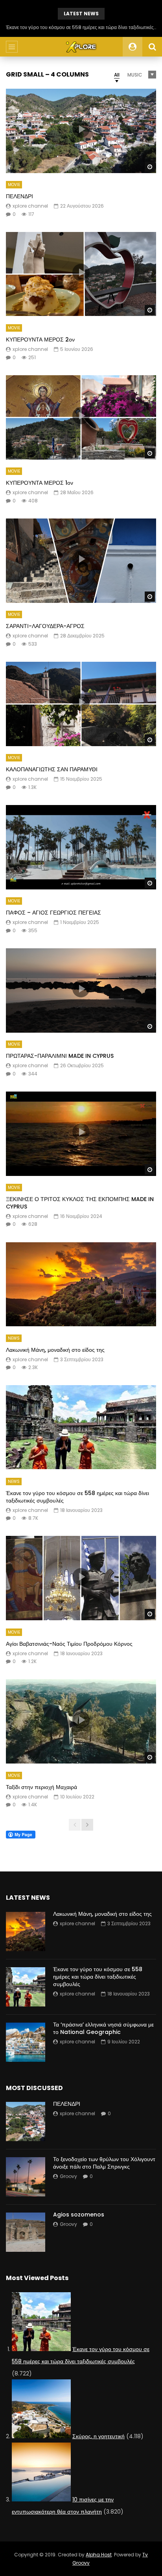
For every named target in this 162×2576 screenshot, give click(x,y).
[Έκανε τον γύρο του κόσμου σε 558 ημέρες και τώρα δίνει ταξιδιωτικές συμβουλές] (81, 1427)
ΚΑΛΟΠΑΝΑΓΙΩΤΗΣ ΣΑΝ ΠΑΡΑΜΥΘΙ (52, 769)
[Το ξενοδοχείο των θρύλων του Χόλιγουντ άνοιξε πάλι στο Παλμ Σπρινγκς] (26, 2177)
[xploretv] (81, 47)
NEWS (14, 1338)
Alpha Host (99, 2555)
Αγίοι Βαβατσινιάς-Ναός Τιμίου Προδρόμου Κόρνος (69, 1644)
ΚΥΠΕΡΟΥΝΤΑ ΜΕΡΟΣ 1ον (40, 483)
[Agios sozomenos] (26, 2232)
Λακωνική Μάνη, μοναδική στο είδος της (55, 1350)
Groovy (68, 2176)
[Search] (152, 47)
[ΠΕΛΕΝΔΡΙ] (26, 2121)
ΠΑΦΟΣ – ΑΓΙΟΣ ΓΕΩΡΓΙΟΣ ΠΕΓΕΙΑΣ (53, 913)
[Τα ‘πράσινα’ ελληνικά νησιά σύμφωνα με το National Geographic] (26, 2042)
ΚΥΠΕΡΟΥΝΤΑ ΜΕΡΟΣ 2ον (40, 340)
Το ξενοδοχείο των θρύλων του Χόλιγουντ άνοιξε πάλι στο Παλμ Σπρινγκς (104, 2163)
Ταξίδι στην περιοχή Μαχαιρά (41, 1787)
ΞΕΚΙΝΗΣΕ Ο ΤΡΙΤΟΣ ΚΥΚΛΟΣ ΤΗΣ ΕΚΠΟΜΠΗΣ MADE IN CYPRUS (80, 1203)
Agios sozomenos (79, 2215)
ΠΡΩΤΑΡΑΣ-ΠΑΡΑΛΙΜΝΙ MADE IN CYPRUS (60, 1056)
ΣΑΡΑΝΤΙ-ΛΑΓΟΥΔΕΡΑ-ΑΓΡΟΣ (45, 626)
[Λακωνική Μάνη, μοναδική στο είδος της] (81, 1284)
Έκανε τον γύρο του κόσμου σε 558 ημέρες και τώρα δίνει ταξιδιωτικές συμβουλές (77, 1497)
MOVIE (14, 185)
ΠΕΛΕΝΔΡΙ (19, 196)
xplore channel (30, 206)
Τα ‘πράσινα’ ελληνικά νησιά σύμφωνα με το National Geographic (81, 27)
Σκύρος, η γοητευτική (98, 2436)
